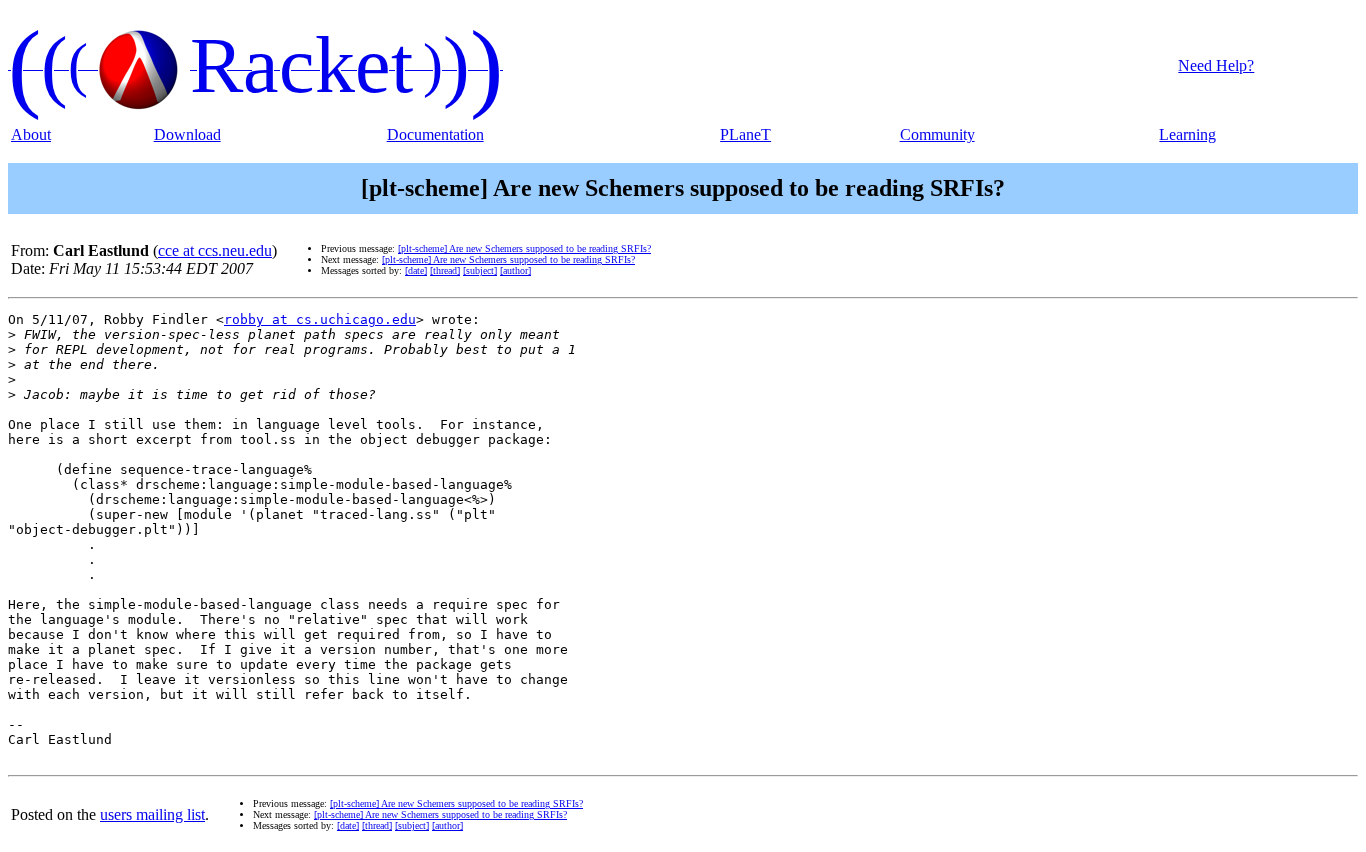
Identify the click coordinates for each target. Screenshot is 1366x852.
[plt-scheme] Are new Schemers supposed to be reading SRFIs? (524, 248)
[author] (515, 270)
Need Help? (1216, 65)
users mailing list (152, 814)
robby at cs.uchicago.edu (320, 319)
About (31, 134)
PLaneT (745, 134)
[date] (416, 270)
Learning (1187, 134)
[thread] (445, 270)
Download (187, 134)
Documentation (435, 134)
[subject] (480, 270)
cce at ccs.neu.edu (215, 250)
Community (937, 134)
